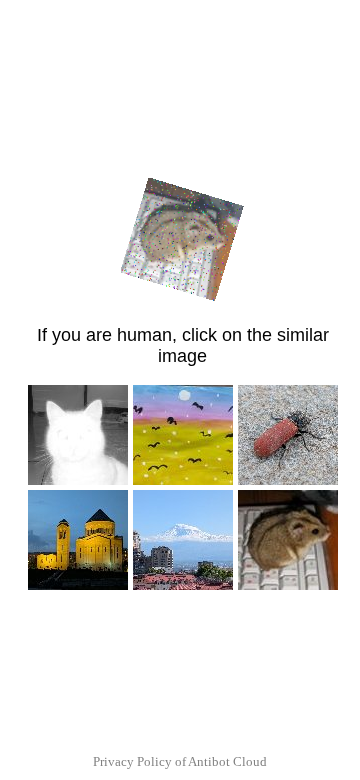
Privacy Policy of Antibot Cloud (180, 761)
